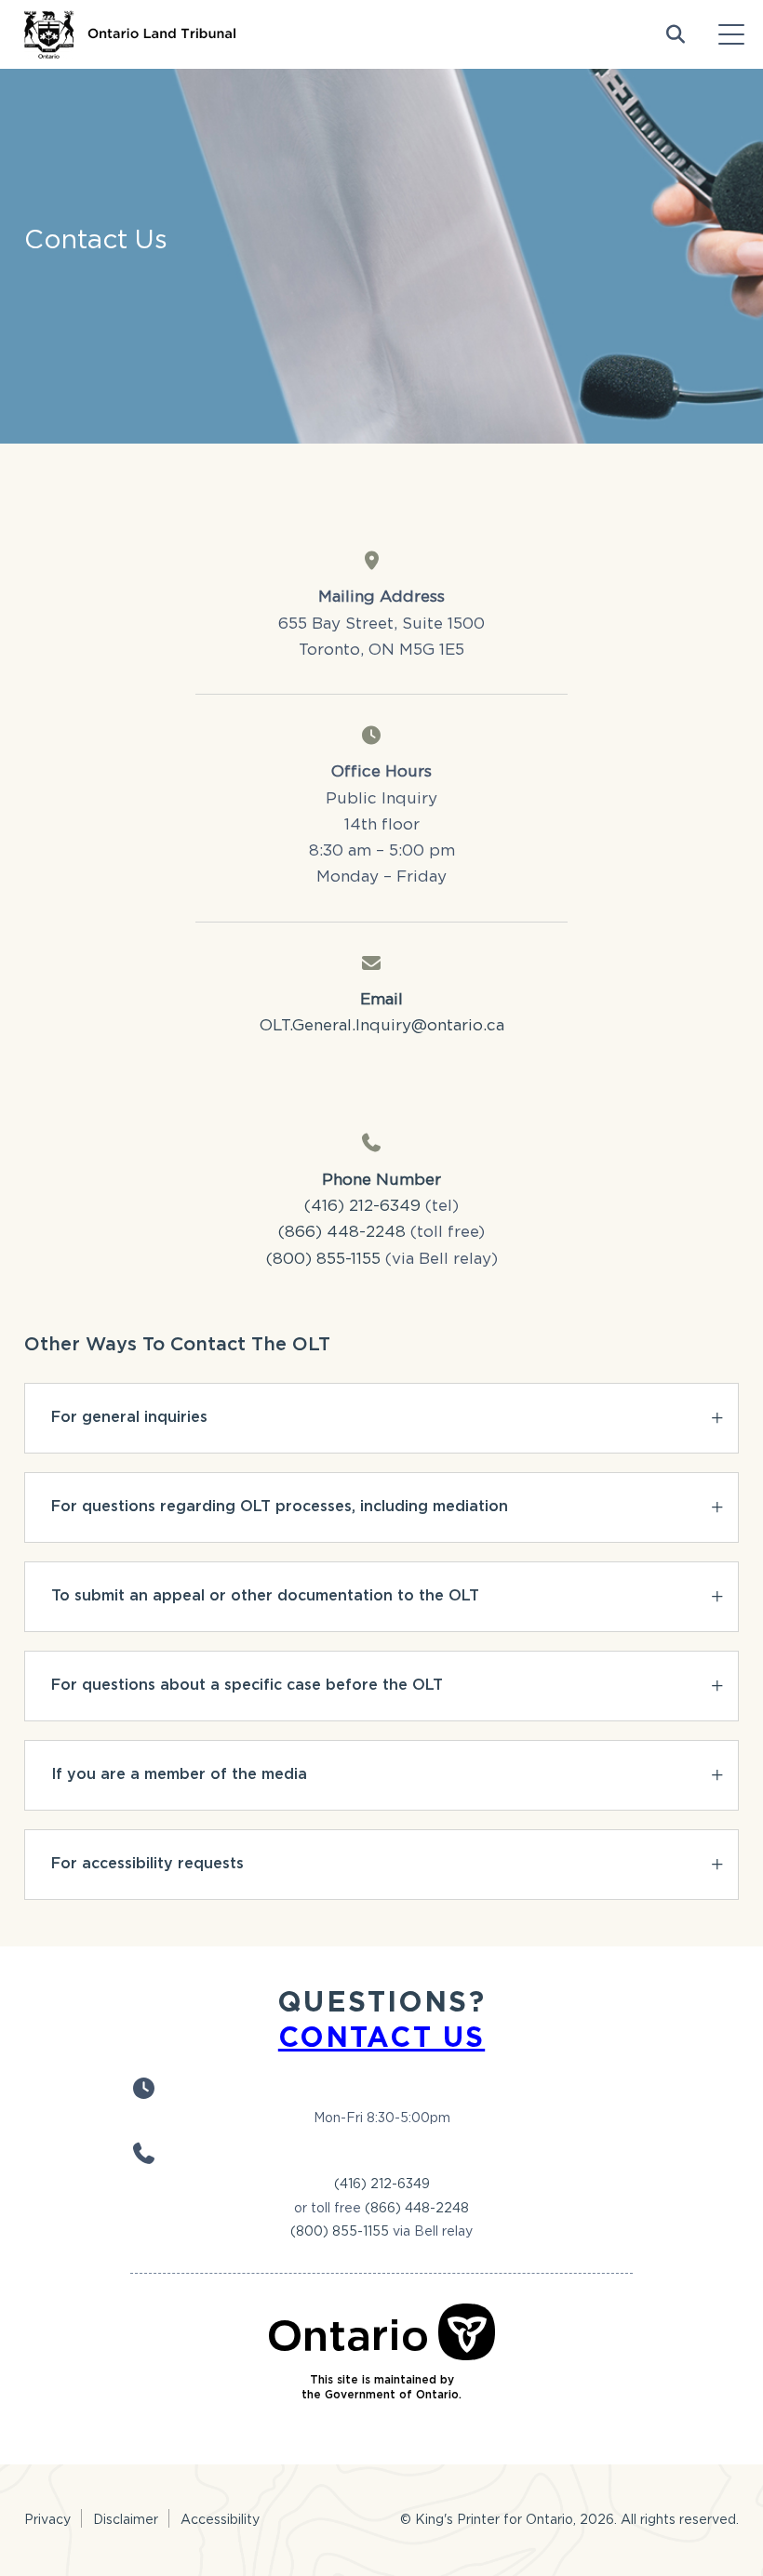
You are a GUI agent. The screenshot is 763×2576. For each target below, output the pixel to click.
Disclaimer (126, 2519)
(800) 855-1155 (323, 1258)
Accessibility (220, 2519)
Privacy (47, 2519)
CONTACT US (381, 2036)
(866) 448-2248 (342, 1231)
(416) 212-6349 (382, 2183)
